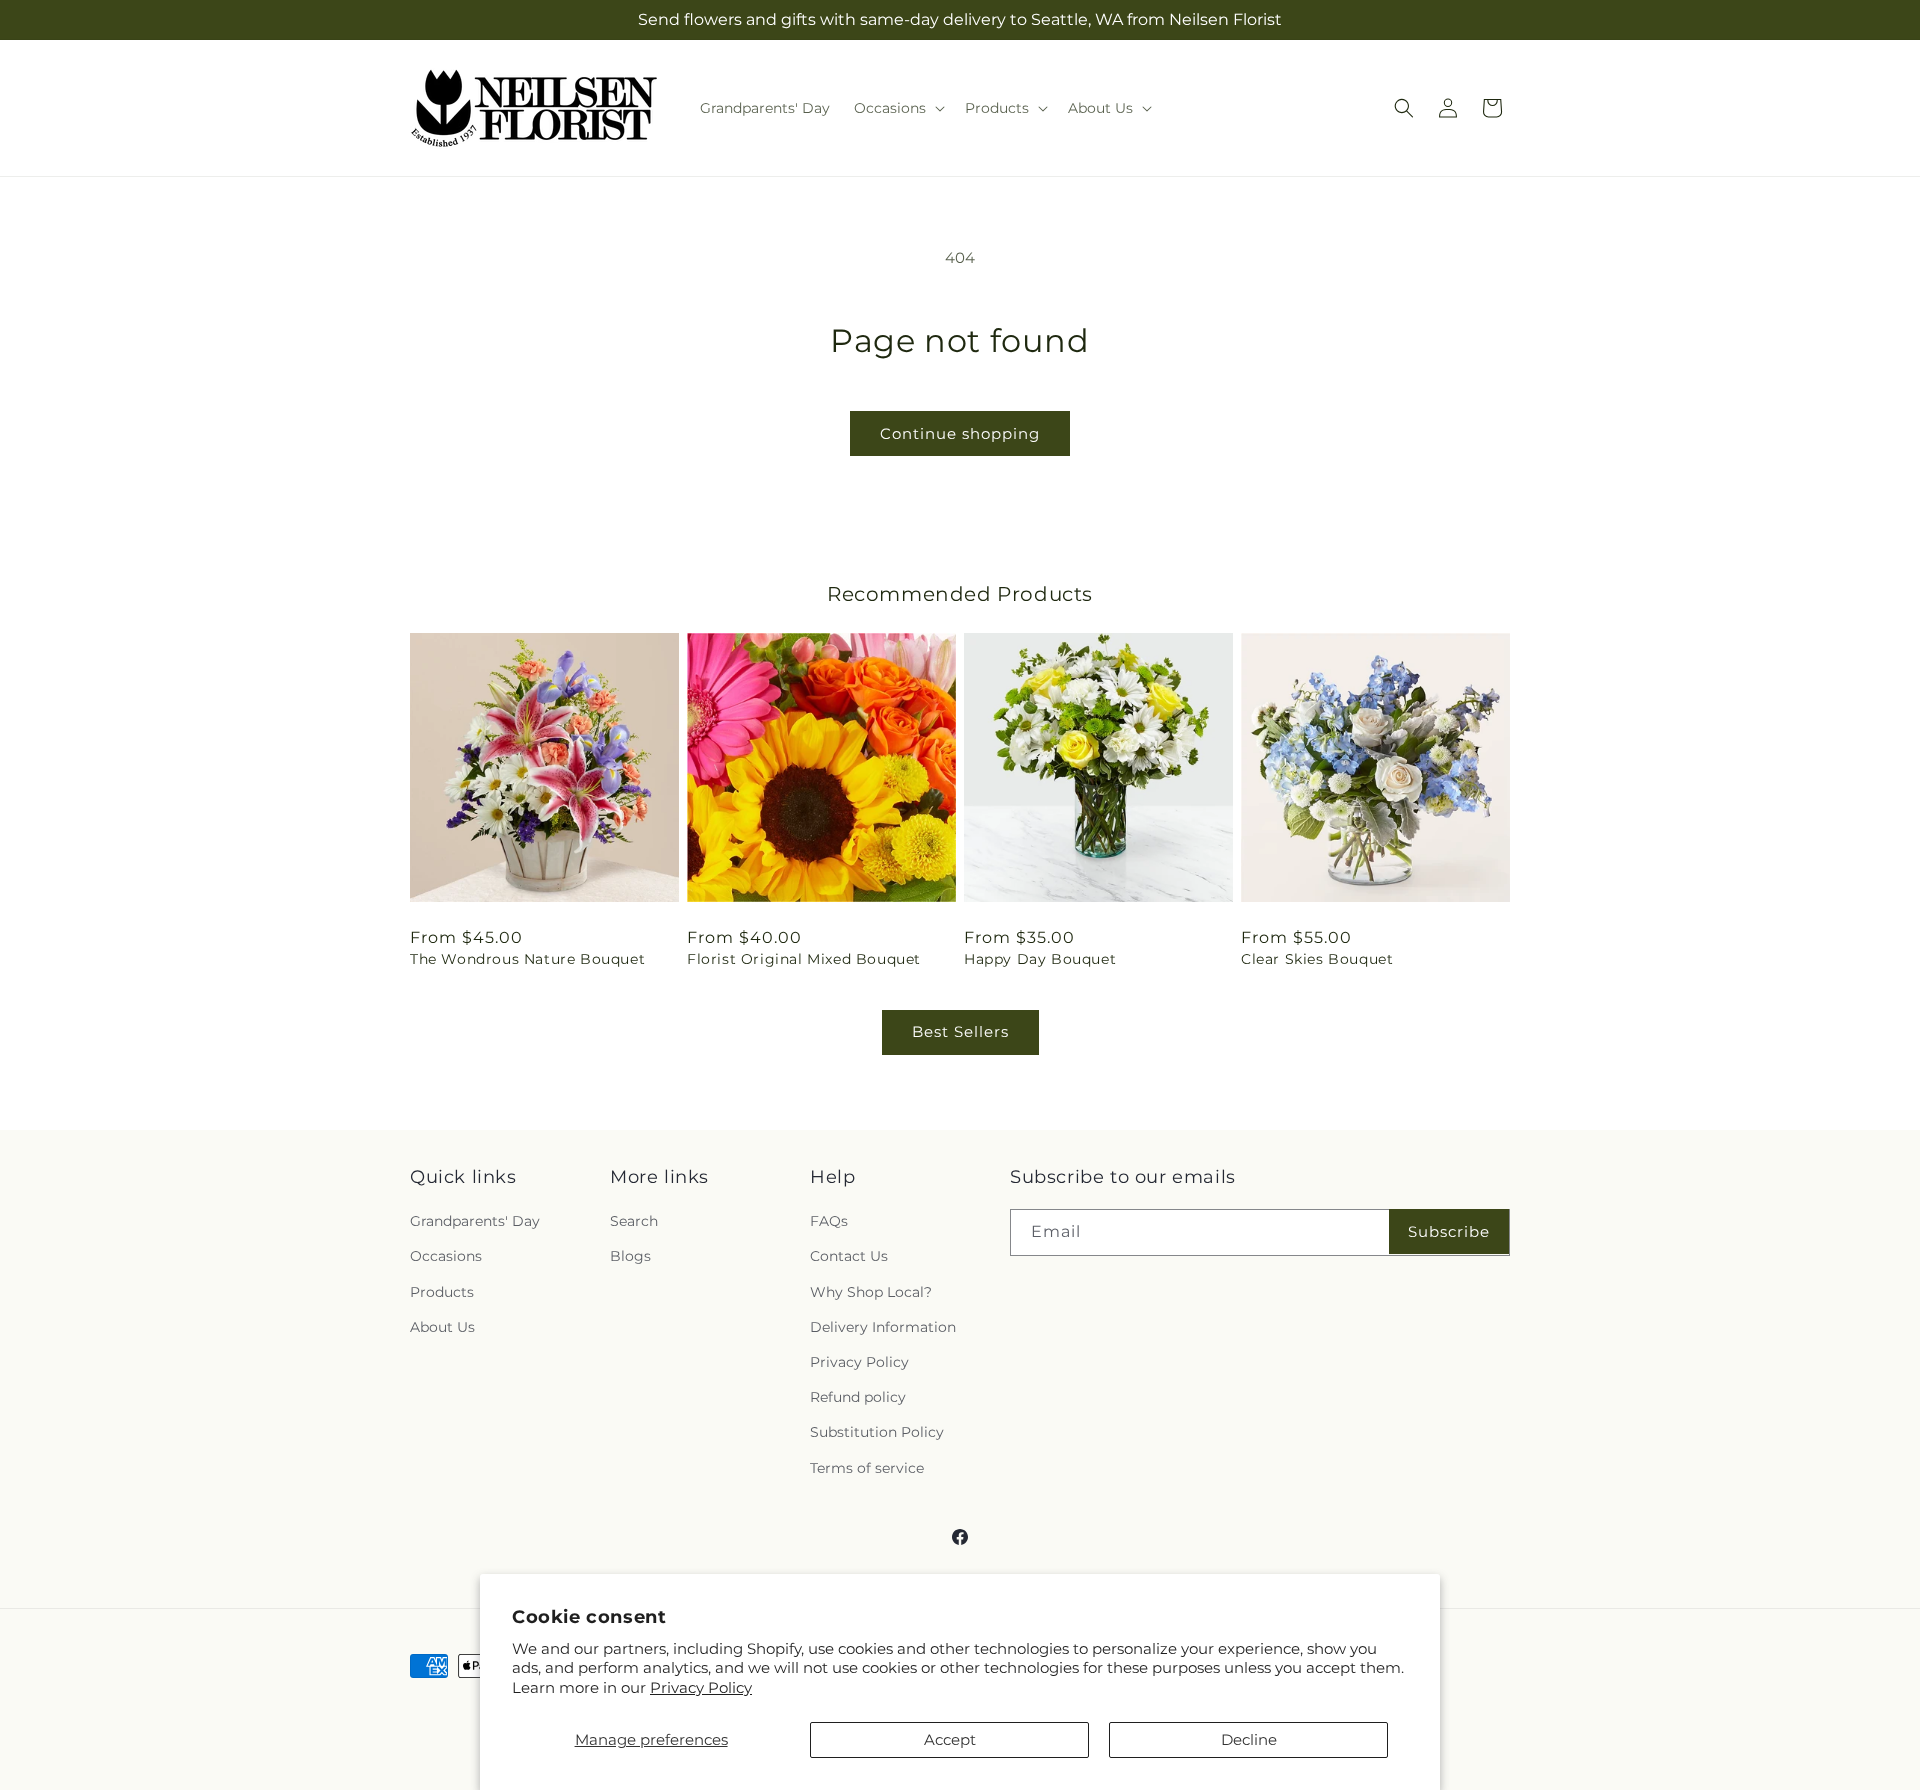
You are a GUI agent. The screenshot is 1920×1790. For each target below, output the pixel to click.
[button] (897, 108)
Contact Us (849, 1257)
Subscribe (1449, 1231)
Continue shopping (960, 433)
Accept (950, 1739)
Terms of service (867, 1468)
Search (634, 1221)
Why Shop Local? (871, 1292)
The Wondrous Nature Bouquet (527, 959)
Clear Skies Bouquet (1317, 959)
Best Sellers (960, 1031)
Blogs (630, 1257)
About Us (442, 1327)
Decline (1249, 1739)
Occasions (446, 1257)
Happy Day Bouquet (1040, 959)
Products (442, 1292)
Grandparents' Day (475, 1221)
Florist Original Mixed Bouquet (804, 959)
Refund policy (858, 1397)
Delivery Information (883, 1327)
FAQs (829, 1221)
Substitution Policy (877, 1432)
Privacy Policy (701, 1687)
